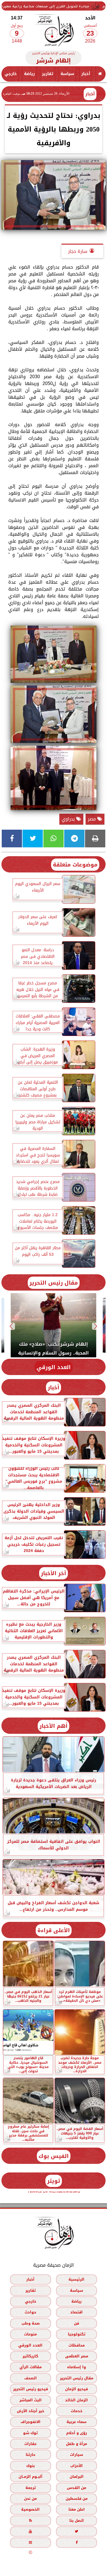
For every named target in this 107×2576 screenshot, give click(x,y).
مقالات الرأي (31, 2367)
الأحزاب (76, 2466)
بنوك (31, 2466)
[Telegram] (74, 838)
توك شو (30, 2433)
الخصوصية (30, 2510)
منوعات (30, 2334)
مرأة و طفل (76, 2444)
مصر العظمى (77, 2356)
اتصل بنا (77, 2520)
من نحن (30, 2499)
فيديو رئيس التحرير (31, 2389)
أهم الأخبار (53, 1726)
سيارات (76, 2455)
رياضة (29, 74)
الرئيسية (76, 2280)
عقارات (30, 2444)
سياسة (67, 74)
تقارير (48, 74)
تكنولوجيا (77, 2334)
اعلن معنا (77, 2510)
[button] (96, 1326)
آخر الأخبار (53, 1573)
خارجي (11, 74)
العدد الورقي (54, 1367)
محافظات (77, 2345)
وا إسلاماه (76, 2367)
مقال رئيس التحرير (54, 1283)
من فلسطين (77, 2499)
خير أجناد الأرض (31, 2411)
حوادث (30, 2312)
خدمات (77, 2411)
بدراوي (69, 819)
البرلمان (77, 2477)
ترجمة (31, 2488)
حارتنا (31, 2455)
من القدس (76, 2488)
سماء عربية (76, 2422)
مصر (93, 819)
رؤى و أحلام (77, 2433)
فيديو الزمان (76, 2389)
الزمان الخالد (76, 2400)
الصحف (31, 2378)
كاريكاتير (30, 2356)
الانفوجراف (31, 2422)
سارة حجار (78, 251)
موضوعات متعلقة (75, 865)
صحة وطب (31, 2323)
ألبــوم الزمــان (31, 2477)
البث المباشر (31, 2400)
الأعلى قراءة (54, 1930)
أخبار (86, 74)
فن (76, 2323)
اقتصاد (76, 2312)
